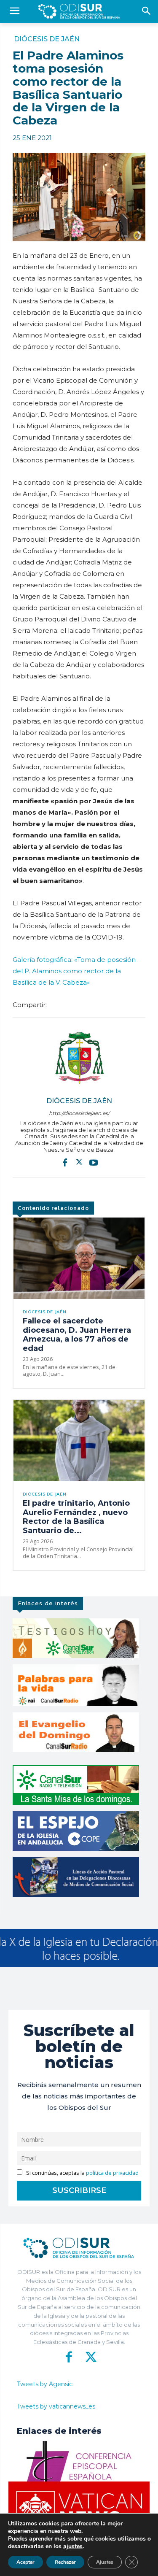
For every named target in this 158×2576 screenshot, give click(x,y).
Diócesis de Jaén (47, 39)
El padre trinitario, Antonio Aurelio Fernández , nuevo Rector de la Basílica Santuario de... (76, 1517)
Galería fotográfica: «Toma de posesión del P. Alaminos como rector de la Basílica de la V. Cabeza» (74, 971)
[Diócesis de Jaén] (79, 1058)
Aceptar (25, 2562)
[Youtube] (94, 1162)
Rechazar (65, 2562)
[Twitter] (79, 1162)
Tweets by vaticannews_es (56, 2406)
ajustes (73, 2546)
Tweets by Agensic (45, 2384)
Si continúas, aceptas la (82, 2173)
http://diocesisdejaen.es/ (79, 1113)
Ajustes (105, 2562)
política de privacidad (112, 2173)
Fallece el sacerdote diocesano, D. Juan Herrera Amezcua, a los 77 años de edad (77, 1335)
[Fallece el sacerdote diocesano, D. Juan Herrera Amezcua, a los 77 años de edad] (79, 1258)
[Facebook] (65, 1162)
